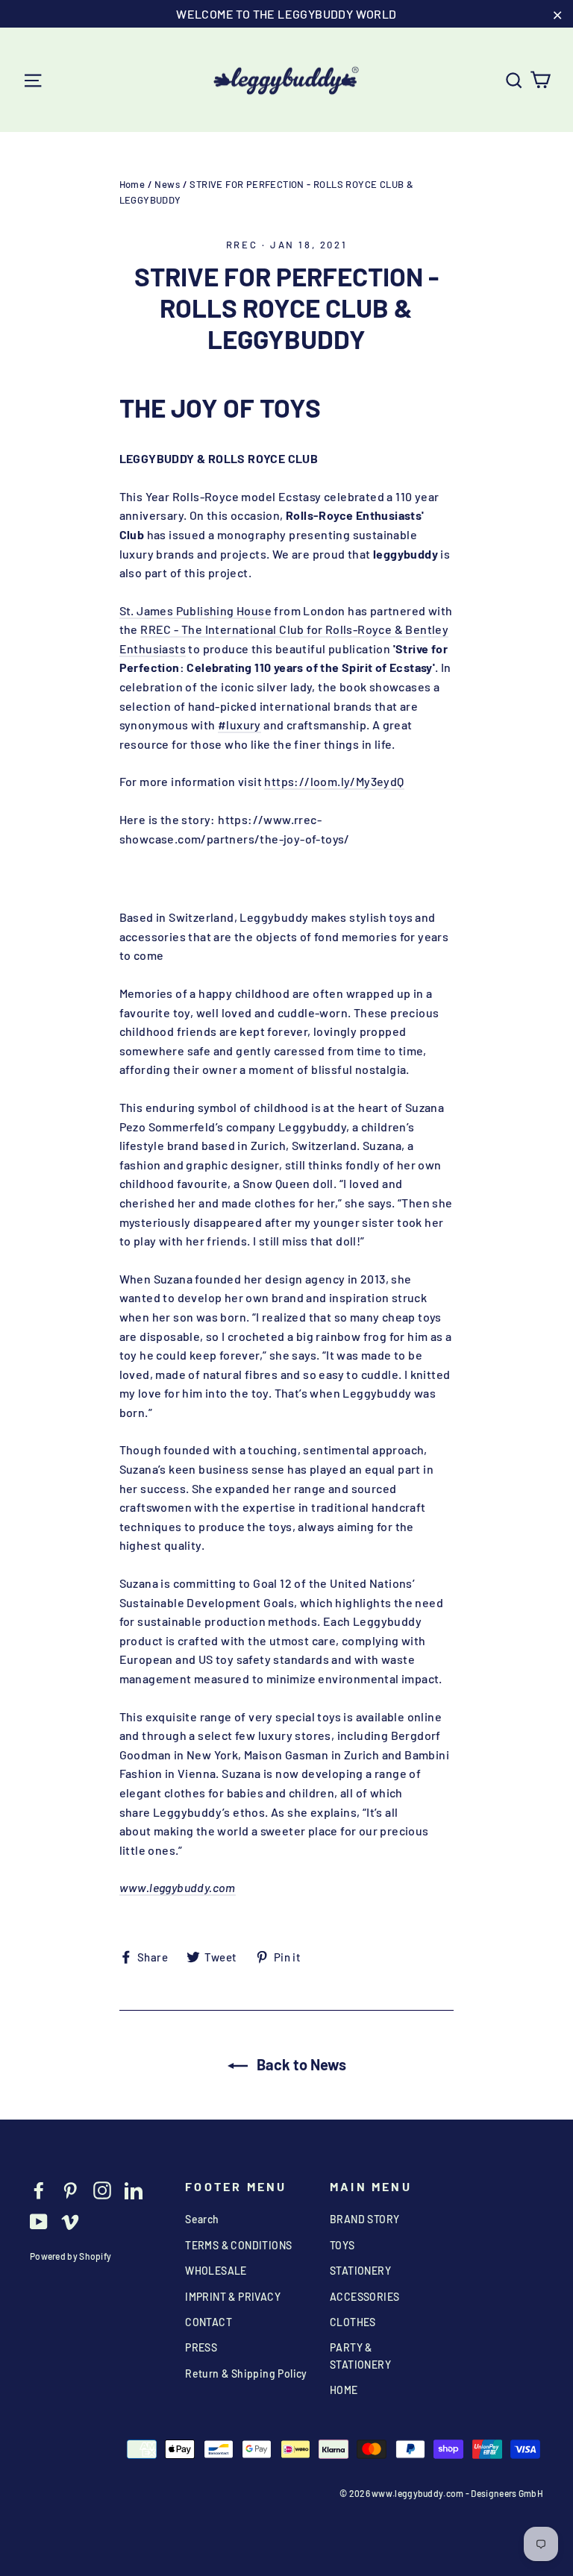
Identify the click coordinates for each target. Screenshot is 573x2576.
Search (202, 2219)
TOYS (342, 2245)
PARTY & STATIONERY (360, 2356)
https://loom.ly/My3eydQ (334, 781)
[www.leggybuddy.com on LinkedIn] (134, 2189)
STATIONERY (360, 2271)
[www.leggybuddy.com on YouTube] (39, 2221)
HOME (344, 2390)
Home (132, 184)
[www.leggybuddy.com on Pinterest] (70, 2189)
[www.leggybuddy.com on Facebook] (39, 2189)
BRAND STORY (364, 2219)
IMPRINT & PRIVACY (233, 2297)
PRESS (201, 2347)
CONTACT (209, 2322)
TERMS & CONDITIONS (238, 2245)
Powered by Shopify (71, 2256)
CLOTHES (353, 2322)
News (167, 184)
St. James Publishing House (195, 610)
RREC (242, 245)
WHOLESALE (216, 2271)
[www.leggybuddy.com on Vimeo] (70, 2221)
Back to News (300, 2064)
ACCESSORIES (364, 2297)
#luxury (239, 725)
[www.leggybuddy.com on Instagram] (102, 2189)
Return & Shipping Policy (246, 2374)
